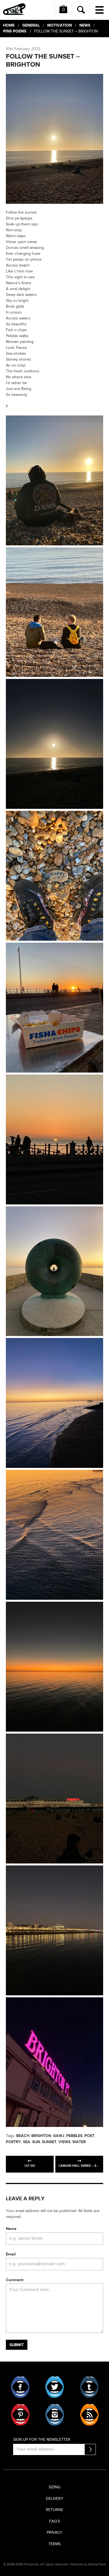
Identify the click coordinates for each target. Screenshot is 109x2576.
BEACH (23, 2136)
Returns (54, 2510)
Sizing (54, 2487)
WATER (79, 2142)
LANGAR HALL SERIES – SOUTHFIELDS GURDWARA (81, 2166)
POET (89, 2136)
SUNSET (49, 2142)
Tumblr (89, 2387)
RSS (89, 2415)
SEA (27, 2142)
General (31, 25)
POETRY (13, 2142)
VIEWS (64, 2142)
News (85, 25)
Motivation (60, 25)
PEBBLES (74, 2136)
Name (11, 2229)
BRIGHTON (41, 2136)
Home (9, 25)
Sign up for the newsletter (42, 2440)
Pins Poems (15, 31)
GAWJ (59, 2136)
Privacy (54, 2533)
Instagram (55, 2415)
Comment (15, 2280)
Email (11, 2254)
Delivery (55, 2499)
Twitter (55, 2387)
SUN (36, 2142)
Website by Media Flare (88, 2564)
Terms (54, 2544)
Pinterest (20, 2415)
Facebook (20, 2387)
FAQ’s (55, 2521)
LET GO (30, 2166)
